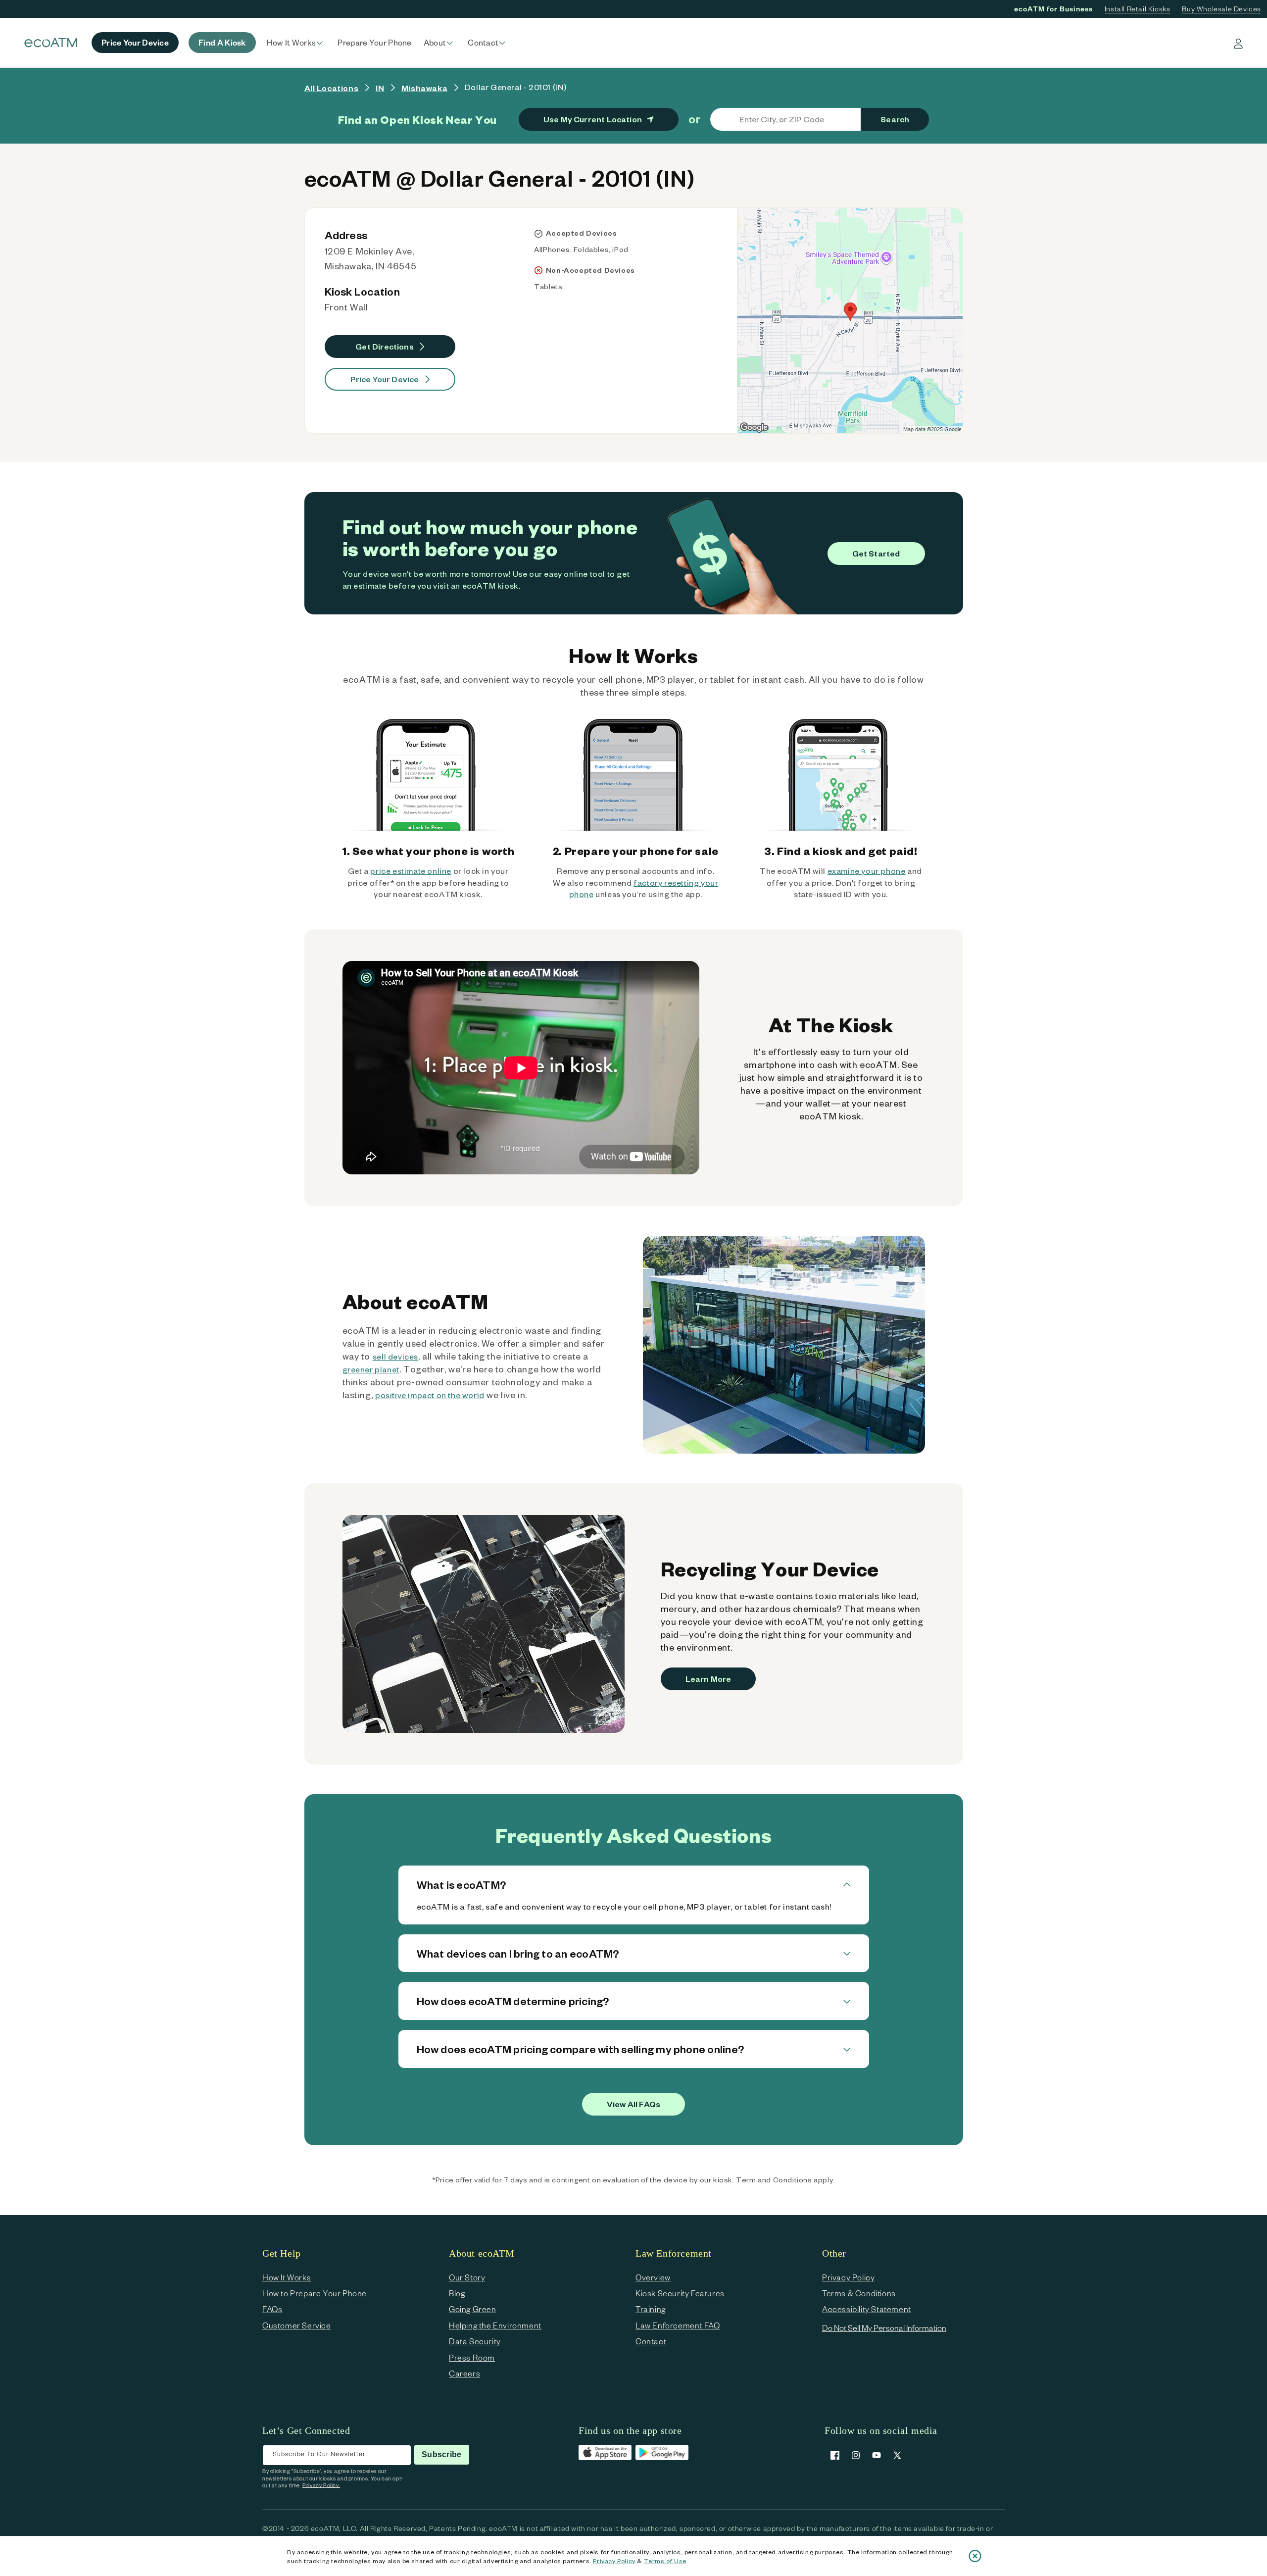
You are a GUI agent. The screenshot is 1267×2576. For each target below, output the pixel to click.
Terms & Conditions (859, 2293)
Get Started (876, 553)
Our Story (467, 2277)
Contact (651, 2341)
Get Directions (385, 346)
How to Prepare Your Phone (315, 2293)
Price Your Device (385, 379)
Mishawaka (424, 88)
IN (380, 88)
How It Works (287, 2277)
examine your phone (867, 871)
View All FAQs (633, 2104)
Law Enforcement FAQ (678, 2325)
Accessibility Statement (867, 2309)
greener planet (371, 1369)
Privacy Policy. (321, 2485)
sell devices (395, 1356)
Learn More (708, 1679)
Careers (464, 2373)
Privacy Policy (614, 2561)
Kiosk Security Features (680, 2293)
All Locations (332, 88)
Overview (653, 2277)
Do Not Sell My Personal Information (884, 2328)
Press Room (472, 2357)
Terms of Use (665, 2561)
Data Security (475, 2341)
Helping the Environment (495, 2325)
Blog (457, 2293)
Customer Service (297, 2325)
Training (651, 2309)
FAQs (272, 2309)
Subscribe (441, 2454)
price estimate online (411, 871)
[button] (296, 43)
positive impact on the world (430, 1395)
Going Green (473, 2309)
